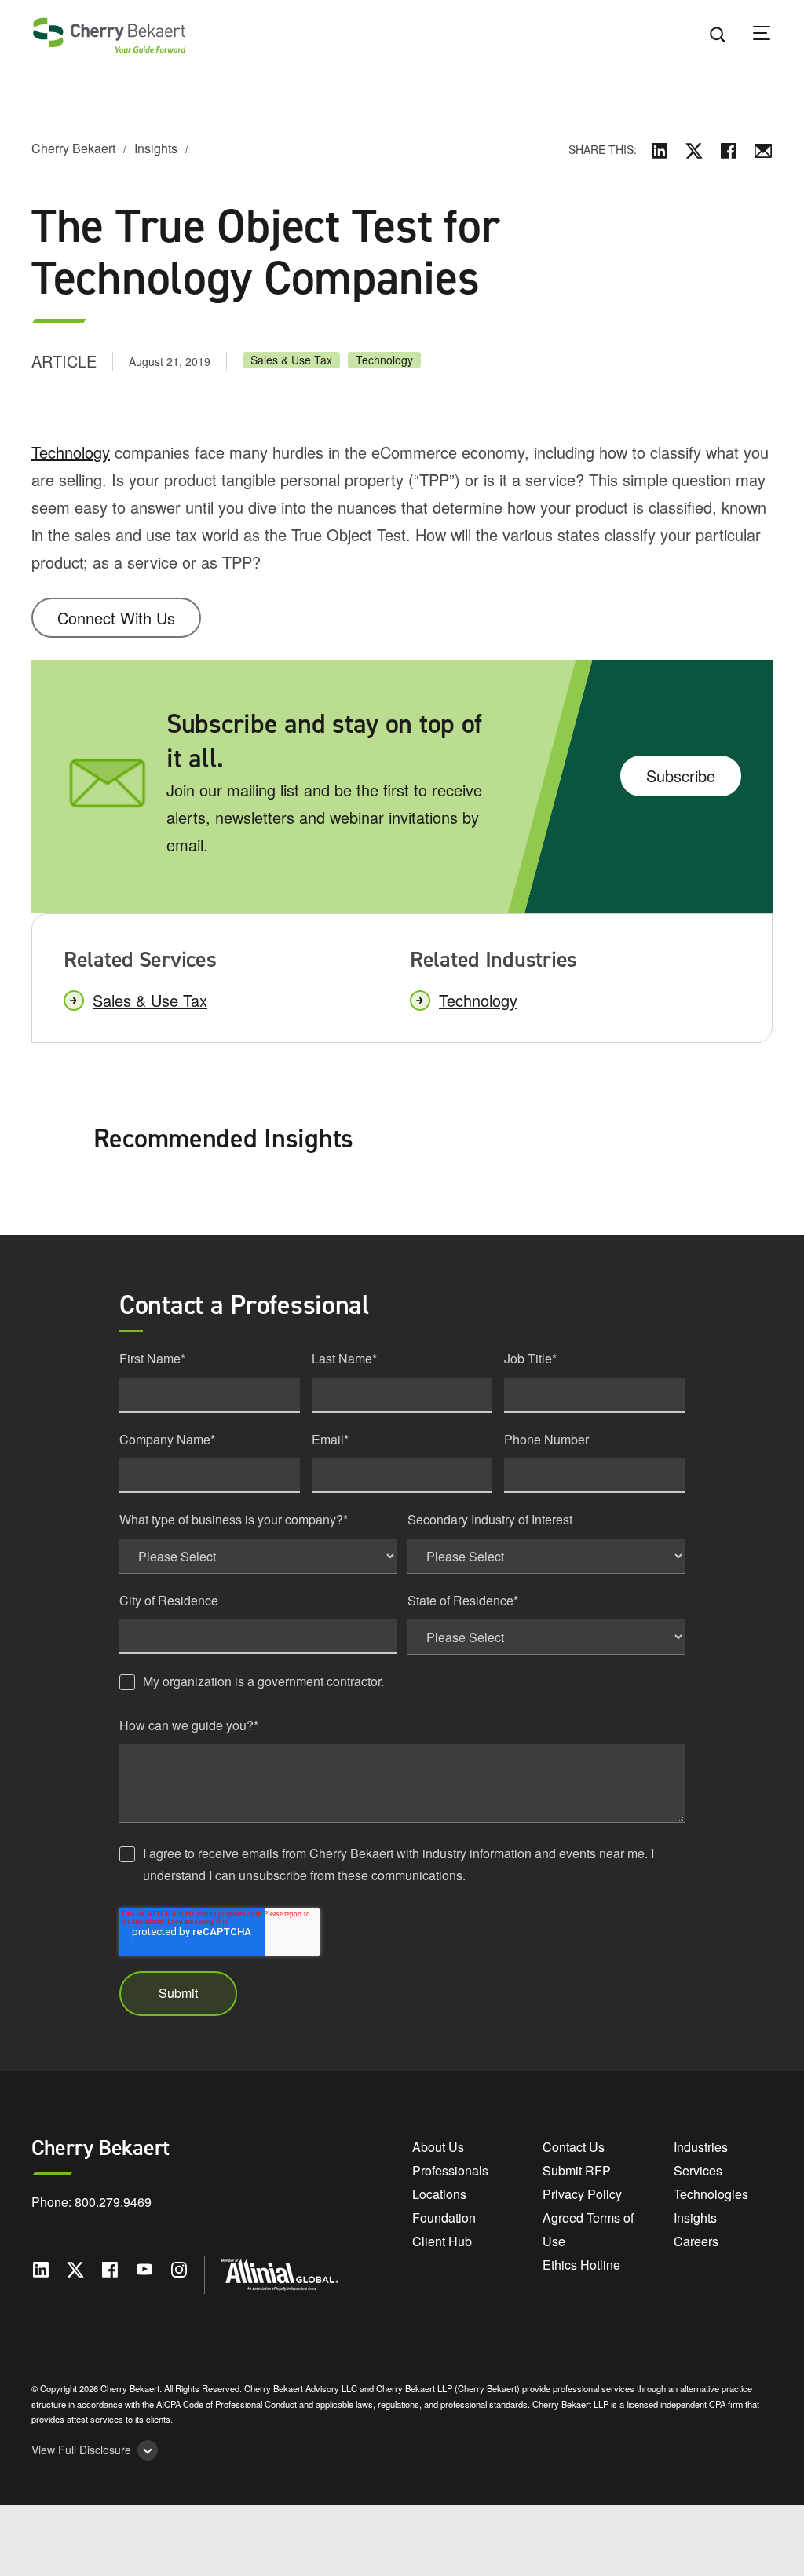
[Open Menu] (772, 35)
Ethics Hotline (581, 2265)
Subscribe (681, 776)
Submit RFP (577, 2170)
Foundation (444, 2217)
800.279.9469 (113, 2202)
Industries (701, 2147)
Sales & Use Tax (291, 360)
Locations (439, 2194)
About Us (438, 2147)
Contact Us (574, 2147)
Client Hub (442, 2241)
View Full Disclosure (81, 2450)
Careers (696, 2241)
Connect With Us (116, 618)
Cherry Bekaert (73, 148)
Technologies (711, 2194)
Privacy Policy (582, 2194)
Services (698, 2170)
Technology (384, 360)
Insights (156, 148)
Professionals (450, 2170)
